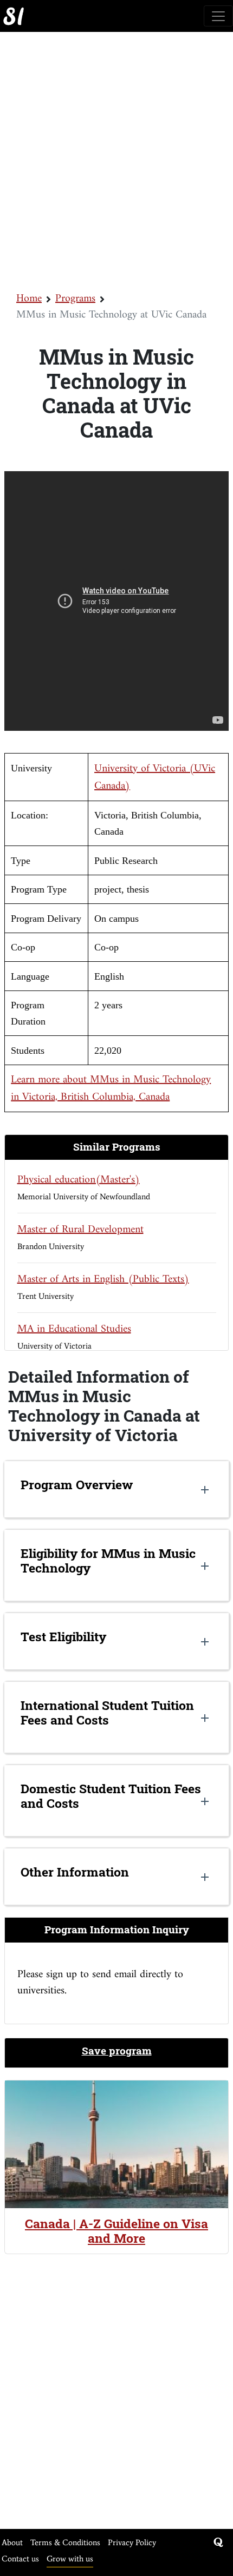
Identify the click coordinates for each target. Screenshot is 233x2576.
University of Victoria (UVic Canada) (155, 778)
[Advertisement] (116, 161)
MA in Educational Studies (74, 1329)
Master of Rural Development (80, 1230)
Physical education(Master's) (79, 1180)
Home (29, 299)
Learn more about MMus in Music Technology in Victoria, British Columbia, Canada (111, 1089)
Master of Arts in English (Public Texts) (103, 1280)
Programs (75, 299)
